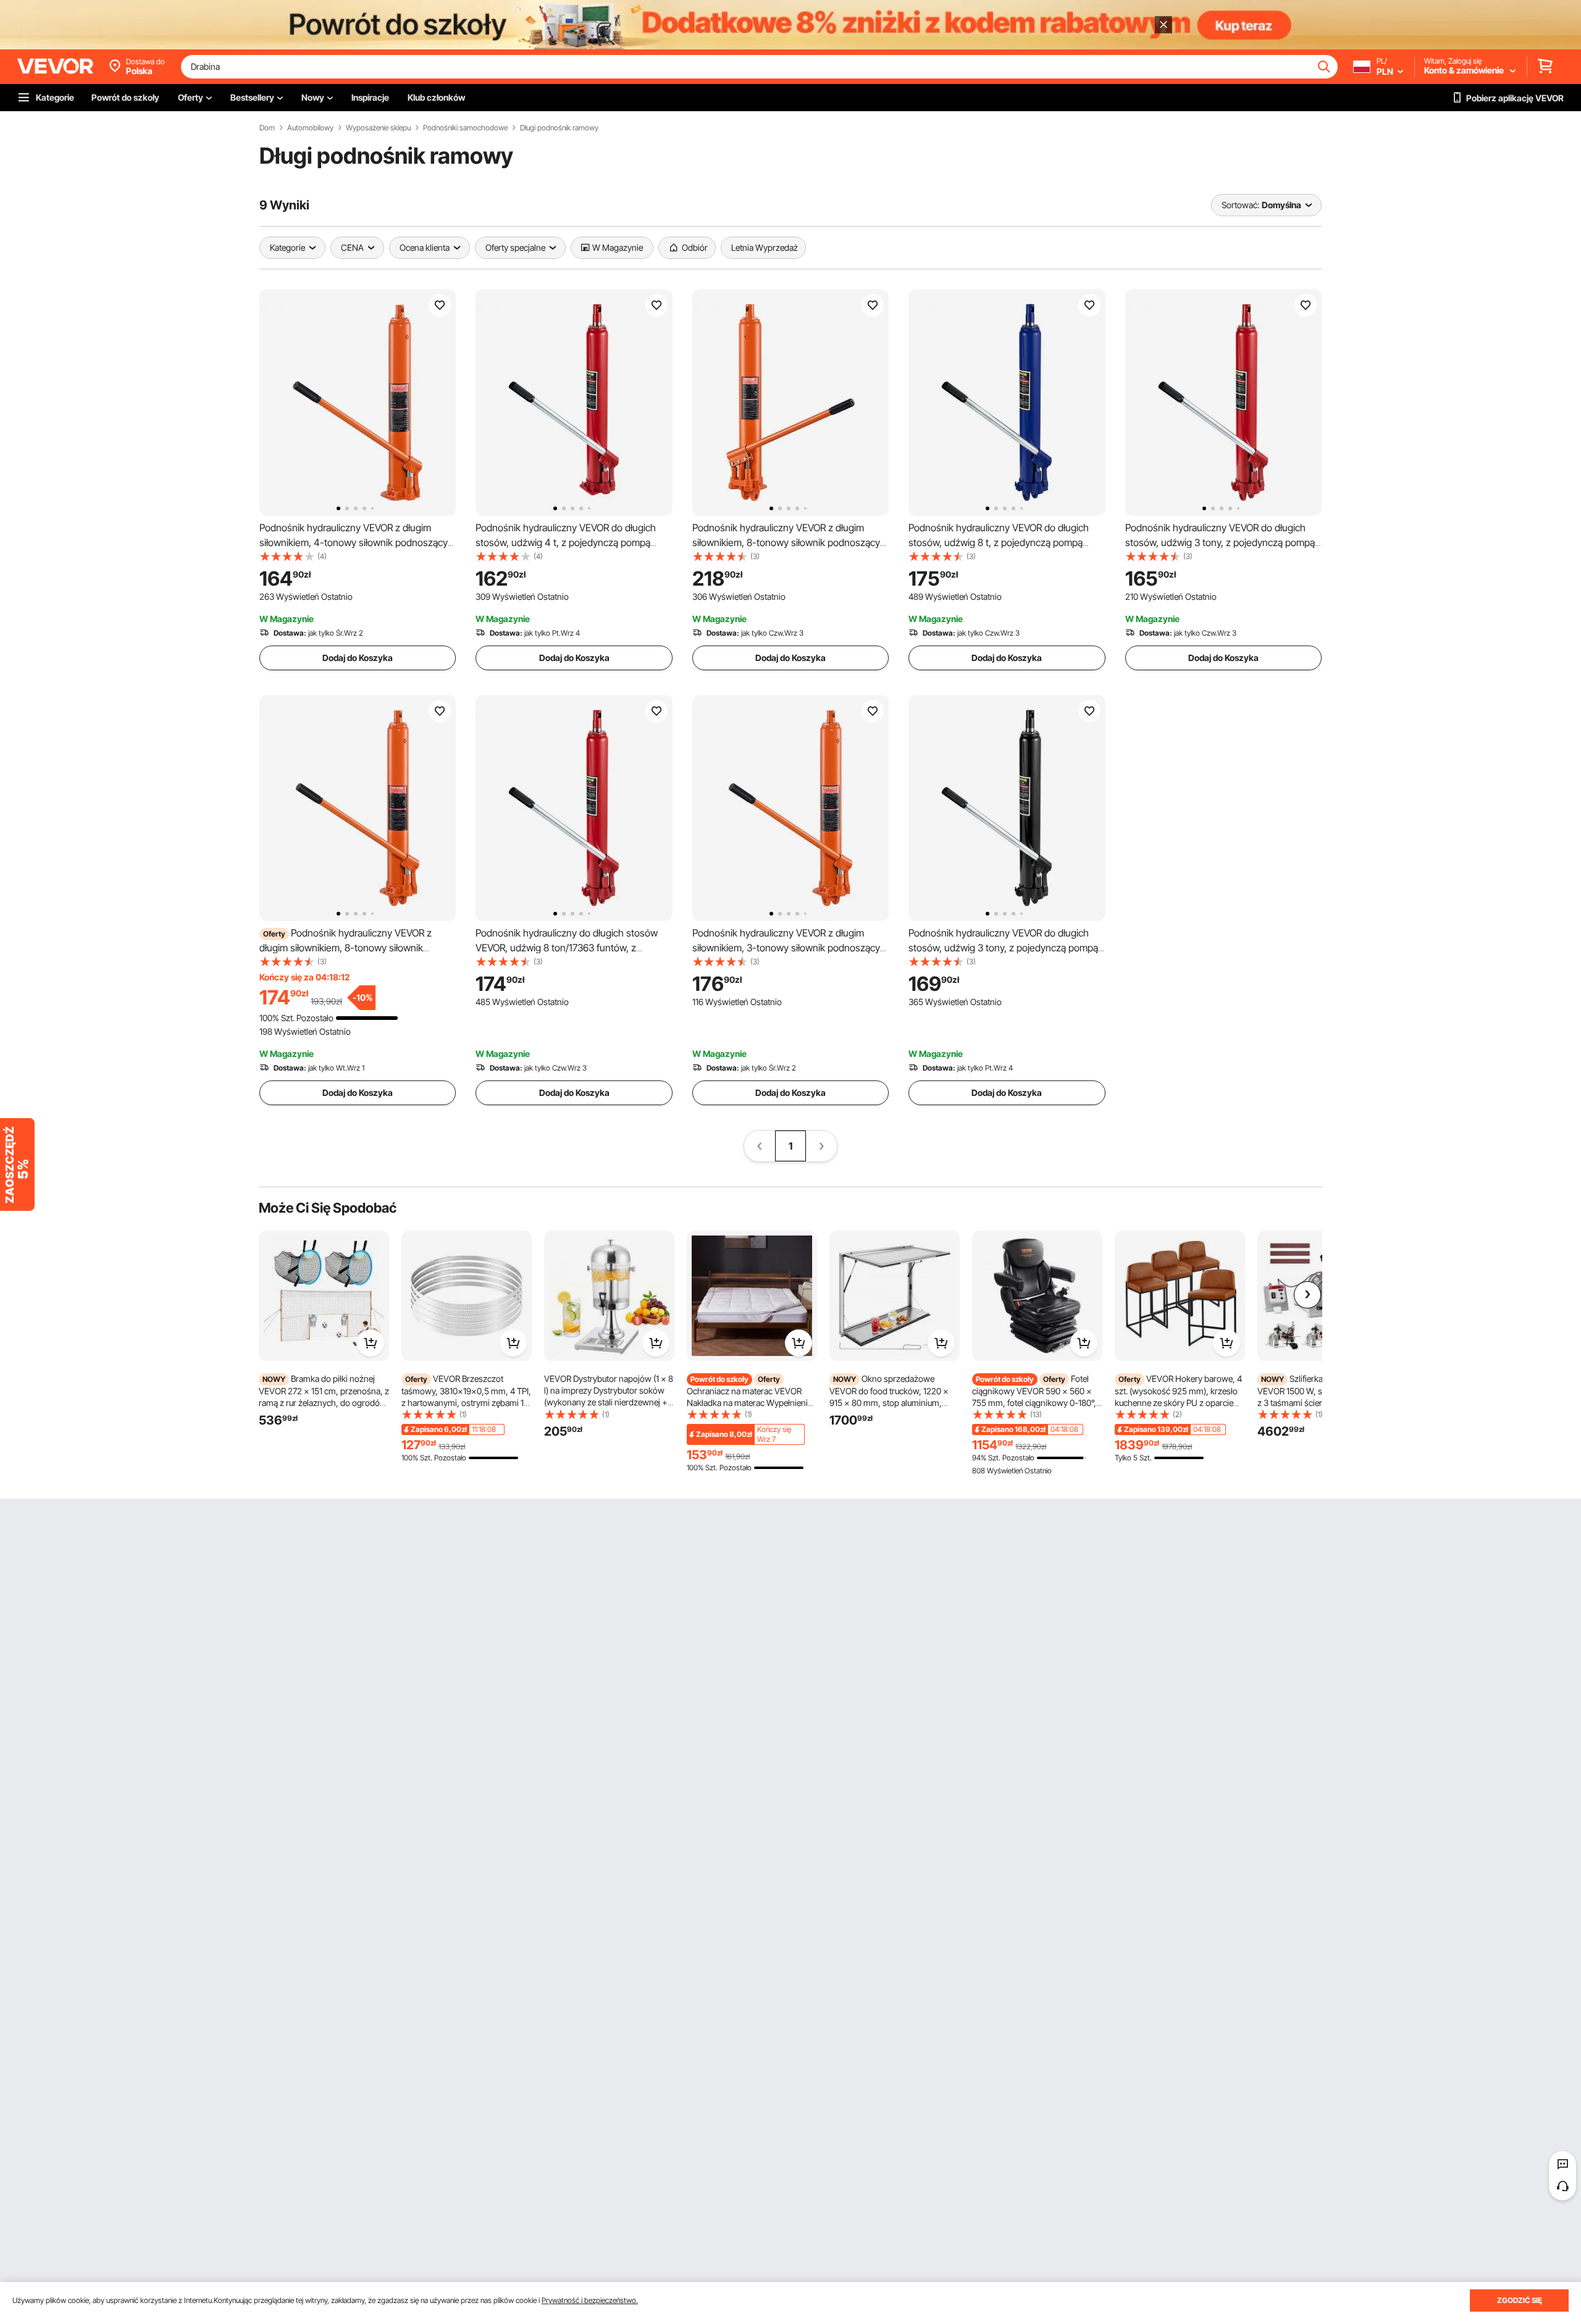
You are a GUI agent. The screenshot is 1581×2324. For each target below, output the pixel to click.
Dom (267, 128)
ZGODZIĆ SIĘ (1520, 2300)
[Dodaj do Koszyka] (371, 1343)
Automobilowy (310, 128)
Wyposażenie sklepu (378, 128)
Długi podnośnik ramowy (559, 128)
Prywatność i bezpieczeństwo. (590, 2300)
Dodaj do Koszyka (358, 658)
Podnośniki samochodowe (465, 128)
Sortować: (1240, 205)
